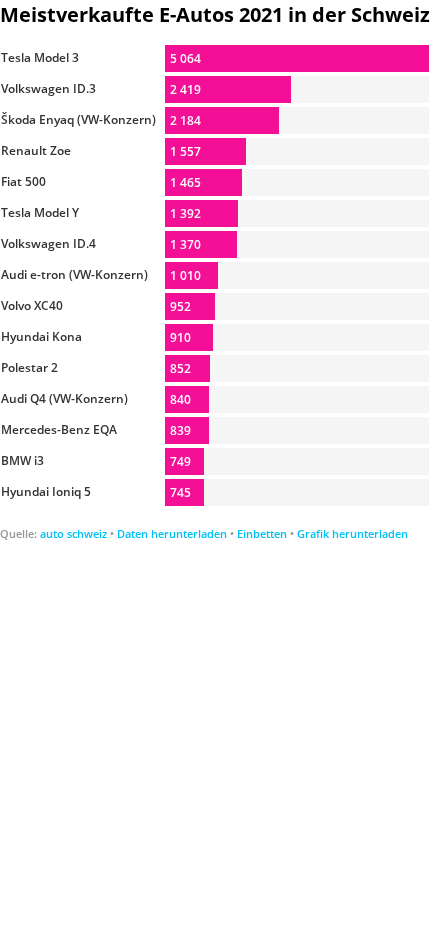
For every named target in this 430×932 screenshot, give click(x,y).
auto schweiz (73, 533)
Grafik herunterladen (352, 533)
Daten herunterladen (172, 533)
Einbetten (262, 533)
